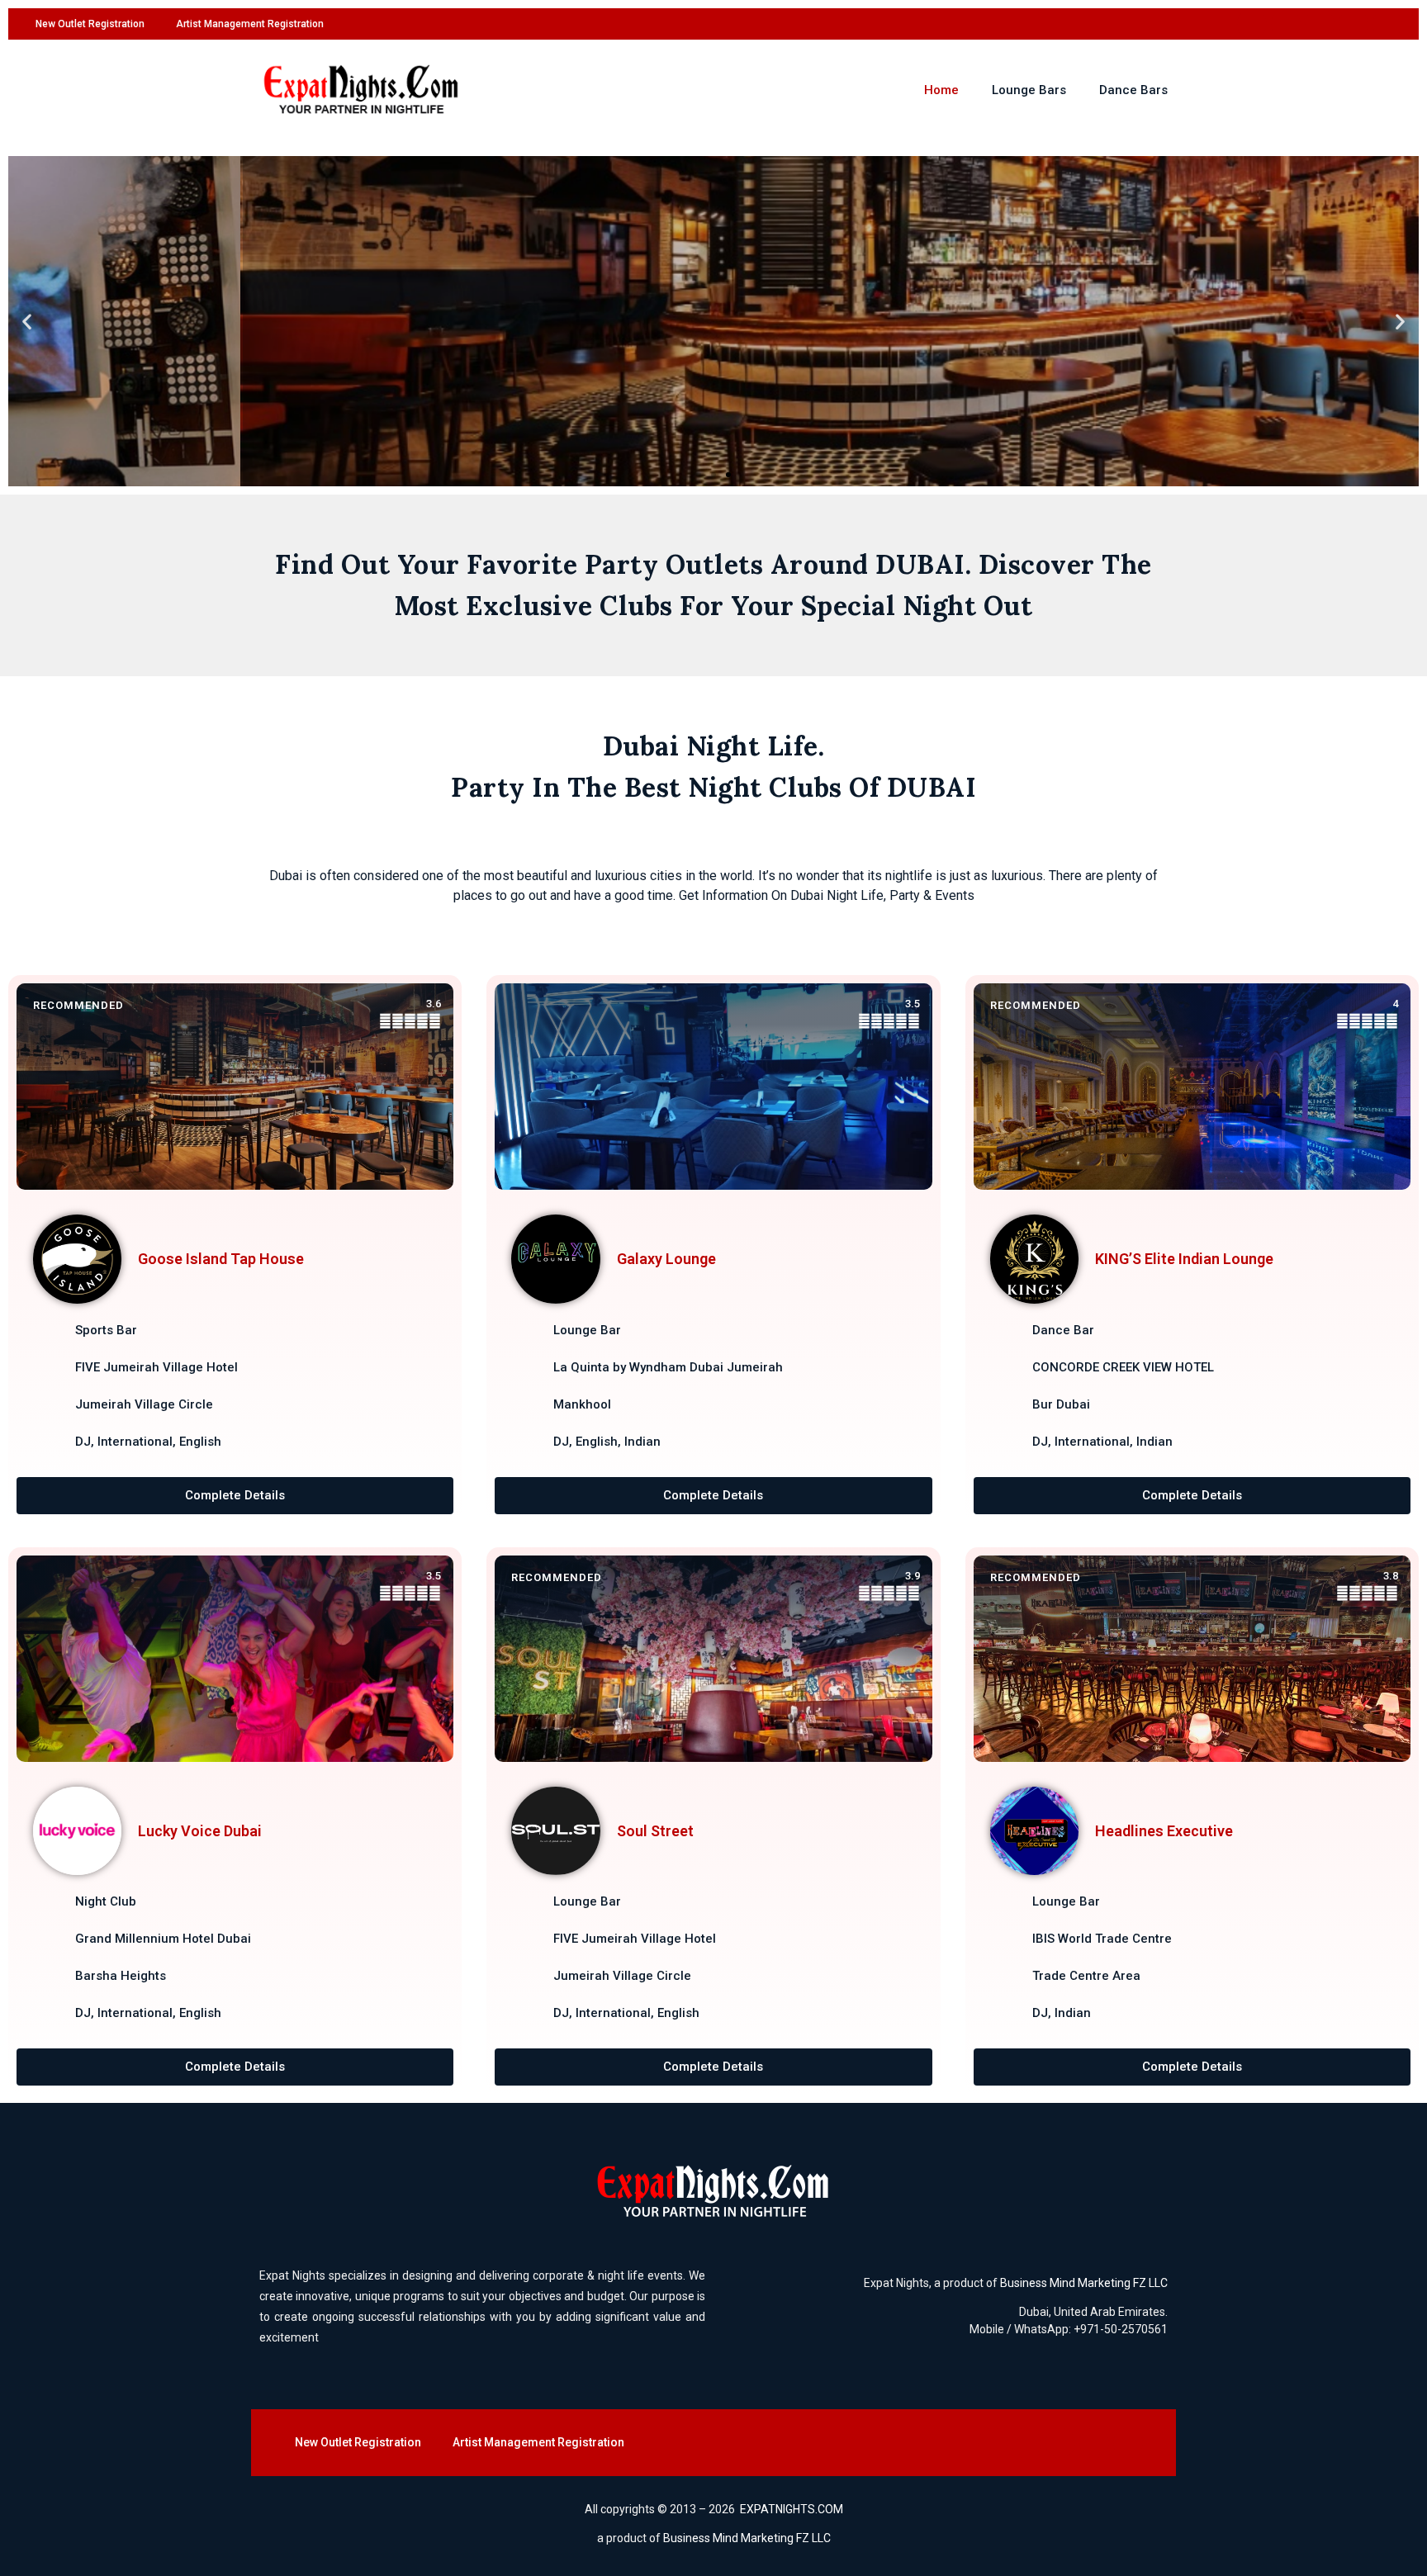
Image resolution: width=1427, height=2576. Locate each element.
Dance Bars (1133, 90)
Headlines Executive (1164, 1831)
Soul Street (655, 1831)
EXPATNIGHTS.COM (792, 2509)
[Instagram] (1286, 24)
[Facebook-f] (1252, 24)
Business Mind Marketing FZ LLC (1084, 2283)
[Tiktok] (1320, 24)
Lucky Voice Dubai (200, 1831)
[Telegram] (1387, 24)
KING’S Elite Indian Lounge (1184, 1259)
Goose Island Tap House (221, 1259)
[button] (27, 322)
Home (941, 90)
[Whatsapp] (1354, 24)
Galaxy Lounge (666, 1259)
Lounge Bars (1029, 90)
